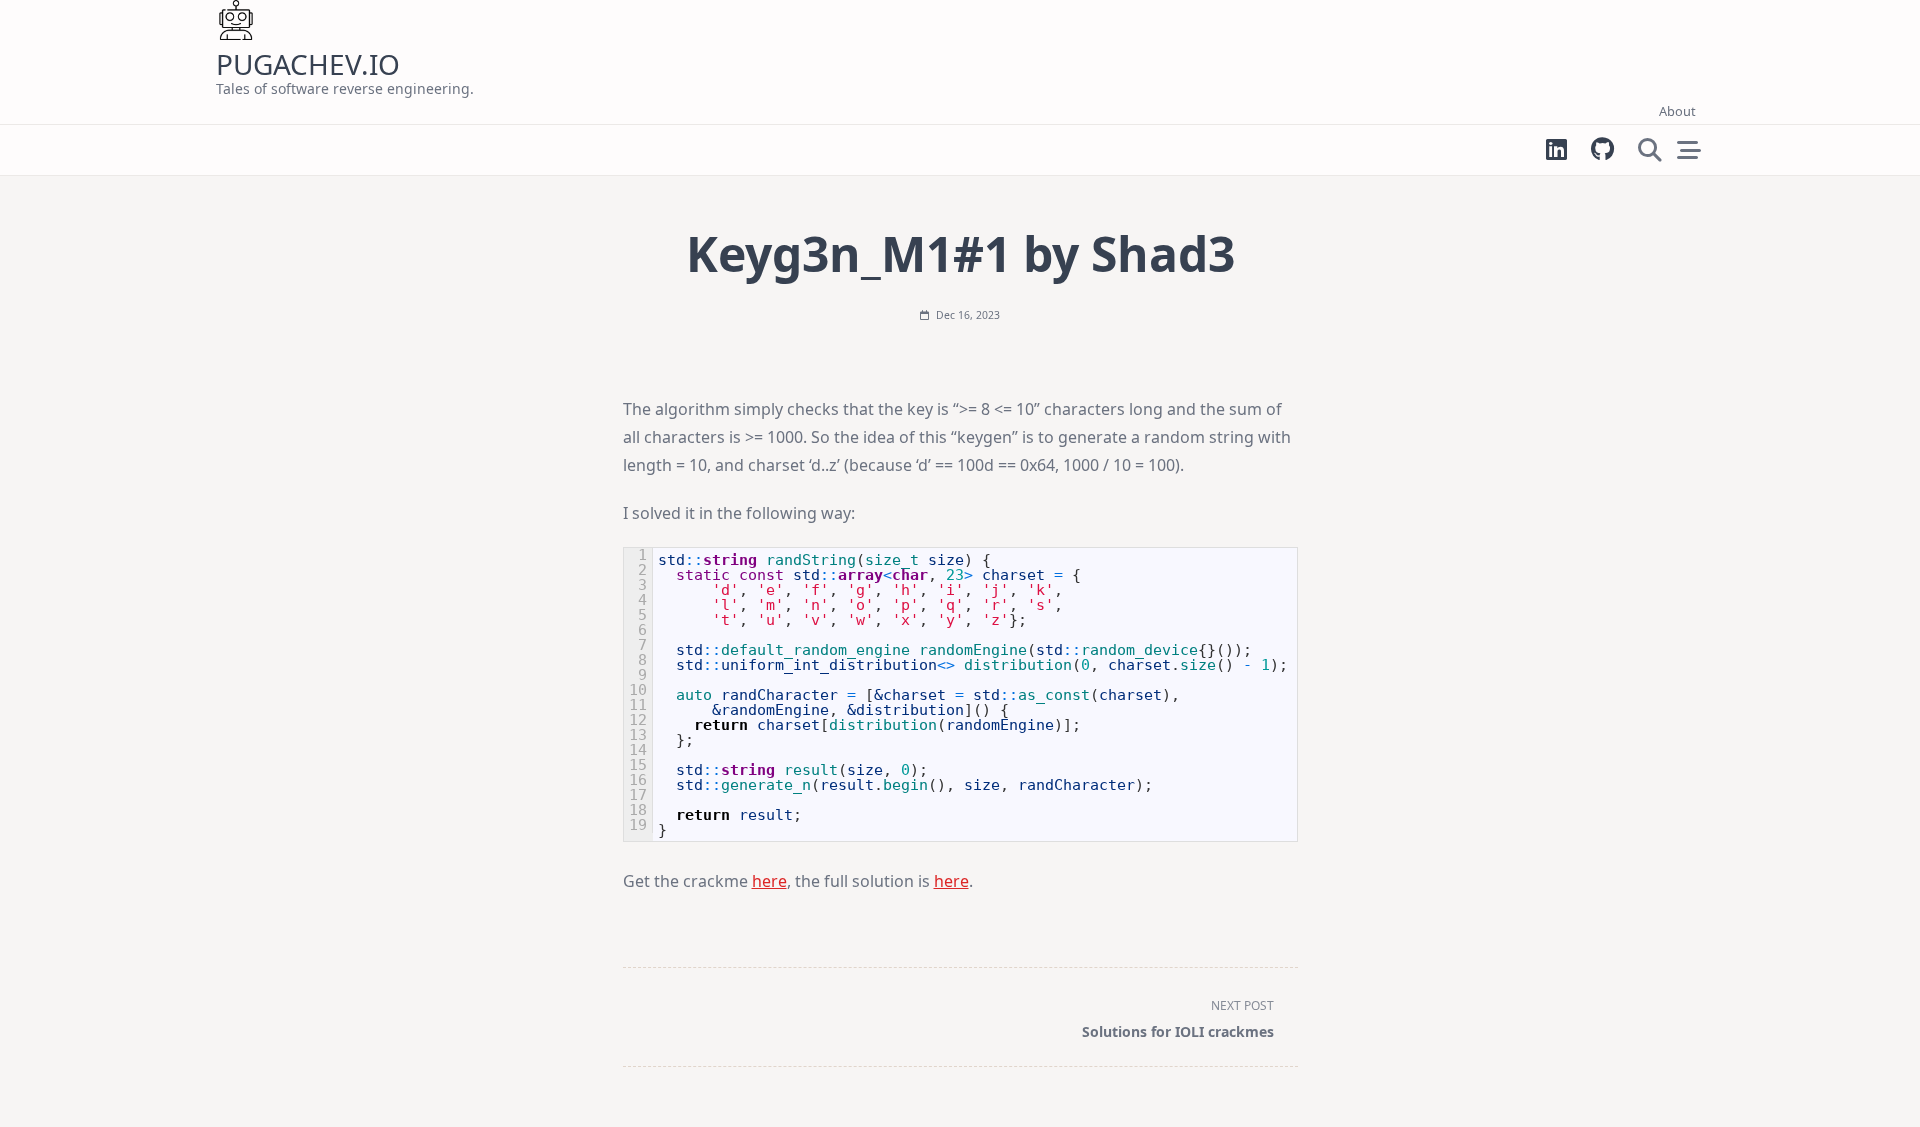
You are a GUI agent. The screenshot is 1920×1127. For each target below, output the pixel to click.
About (1677, 111)
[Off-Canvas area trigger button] (1689, 150)
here (769, 881)
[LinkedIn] (1556, 149)
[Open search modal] (1650, 150)
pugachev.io (308, 64)
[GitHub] (1602, 149)
